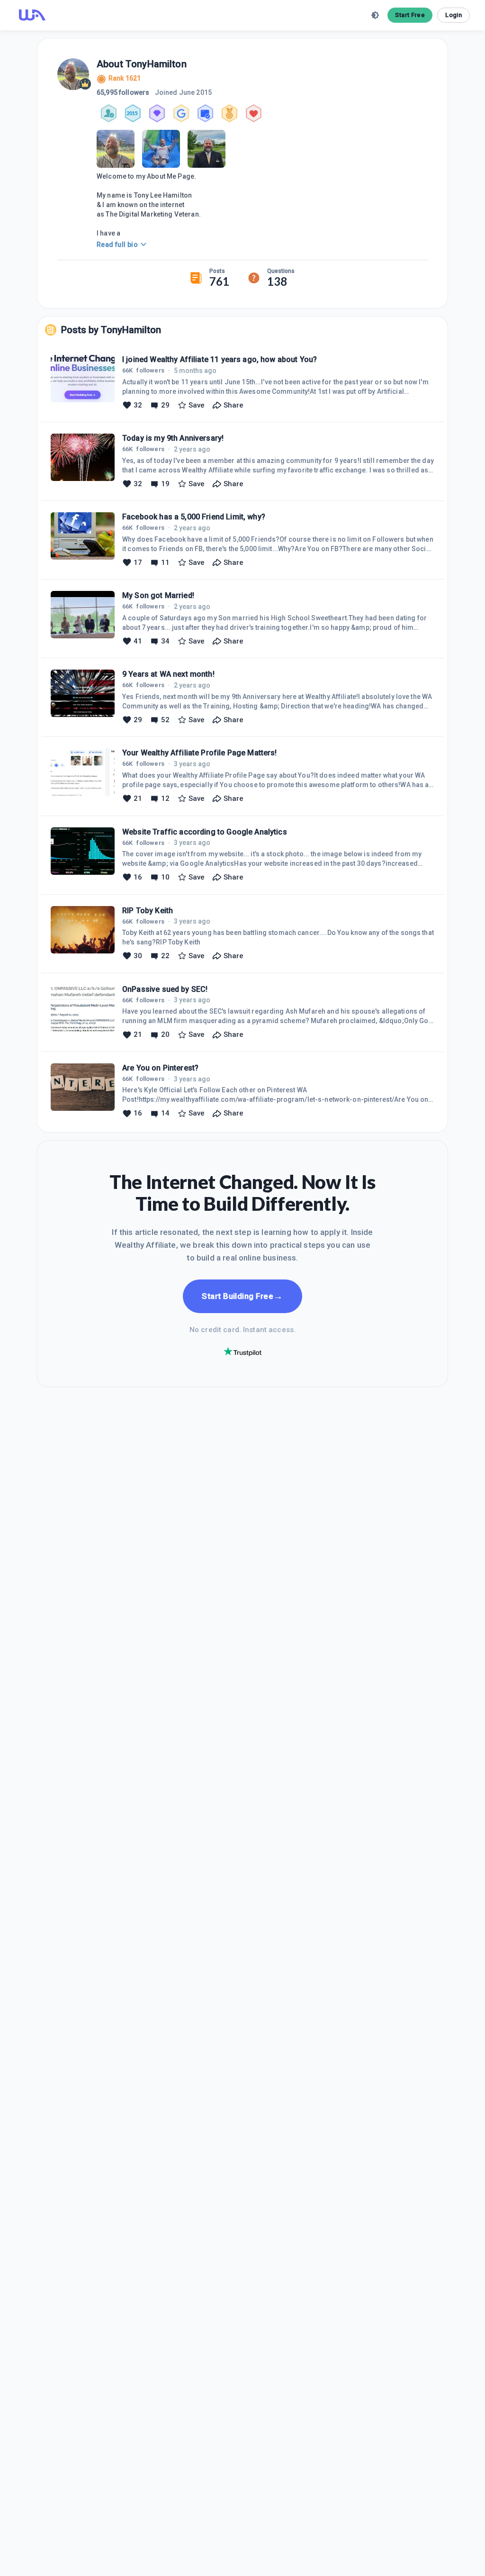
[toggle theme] (375, 15)
